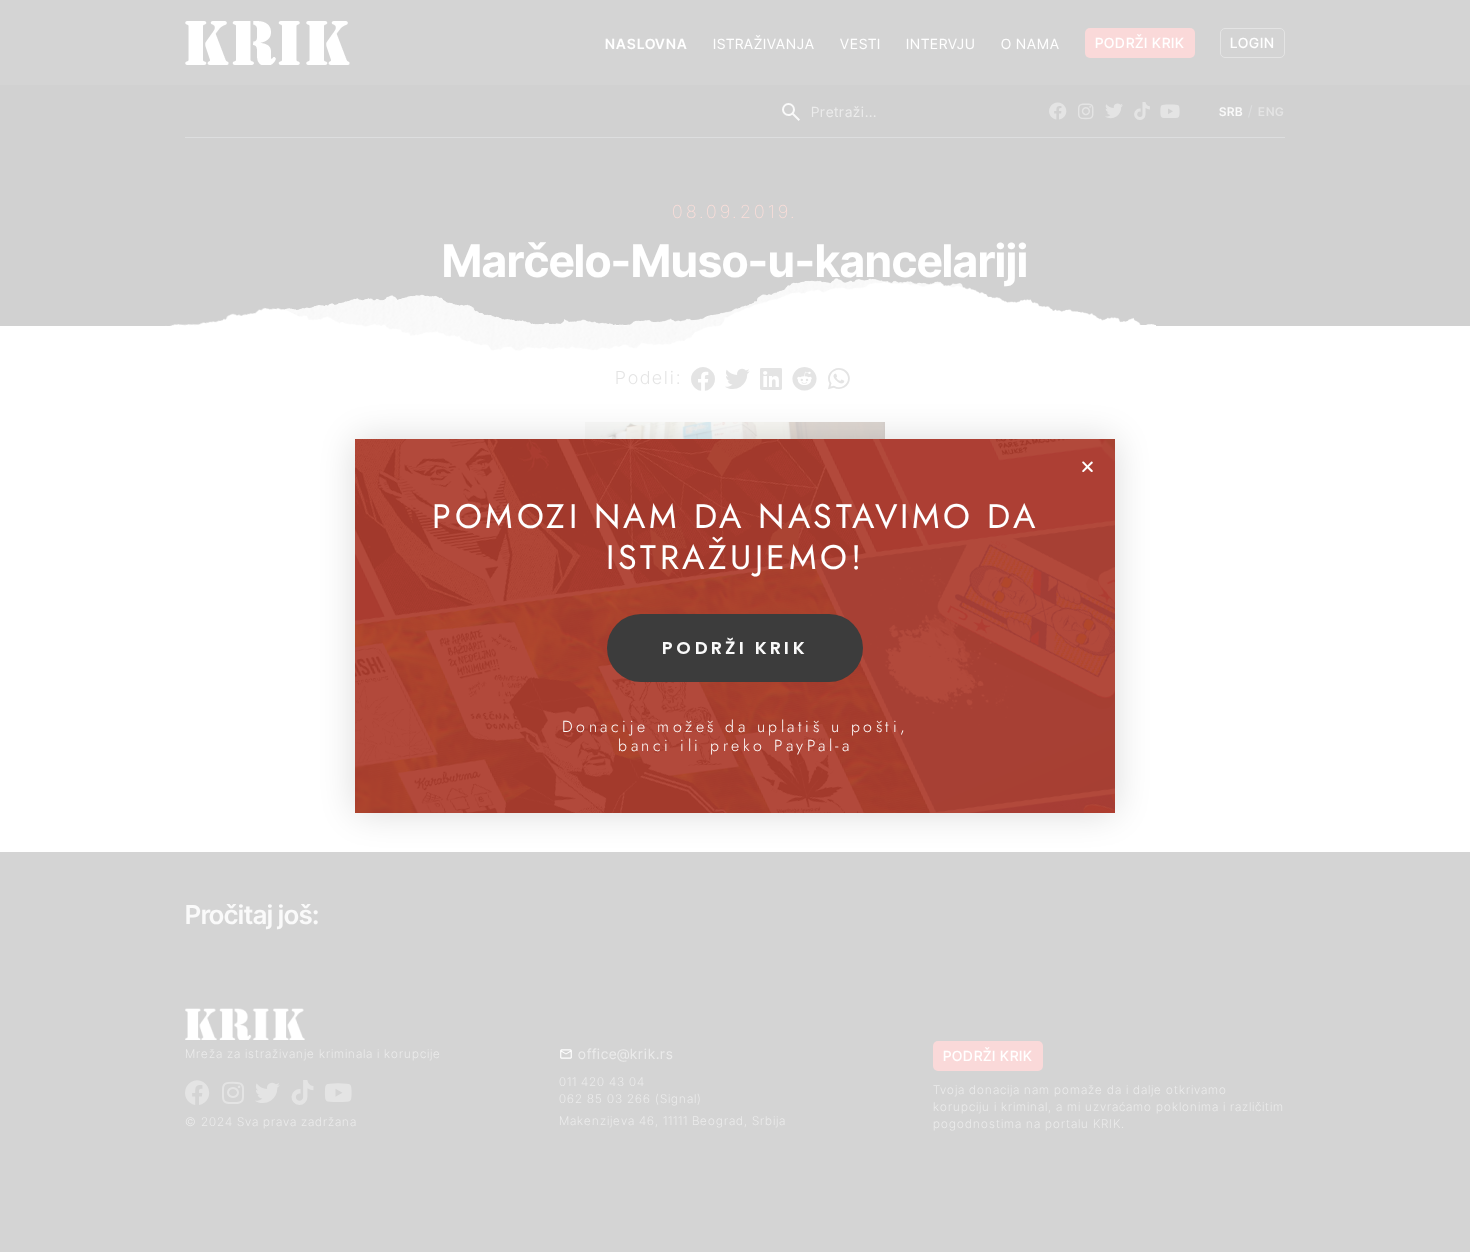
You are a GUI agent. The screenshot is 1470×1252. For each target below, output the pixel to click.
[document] (735, 626)
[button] (1087, 466)
